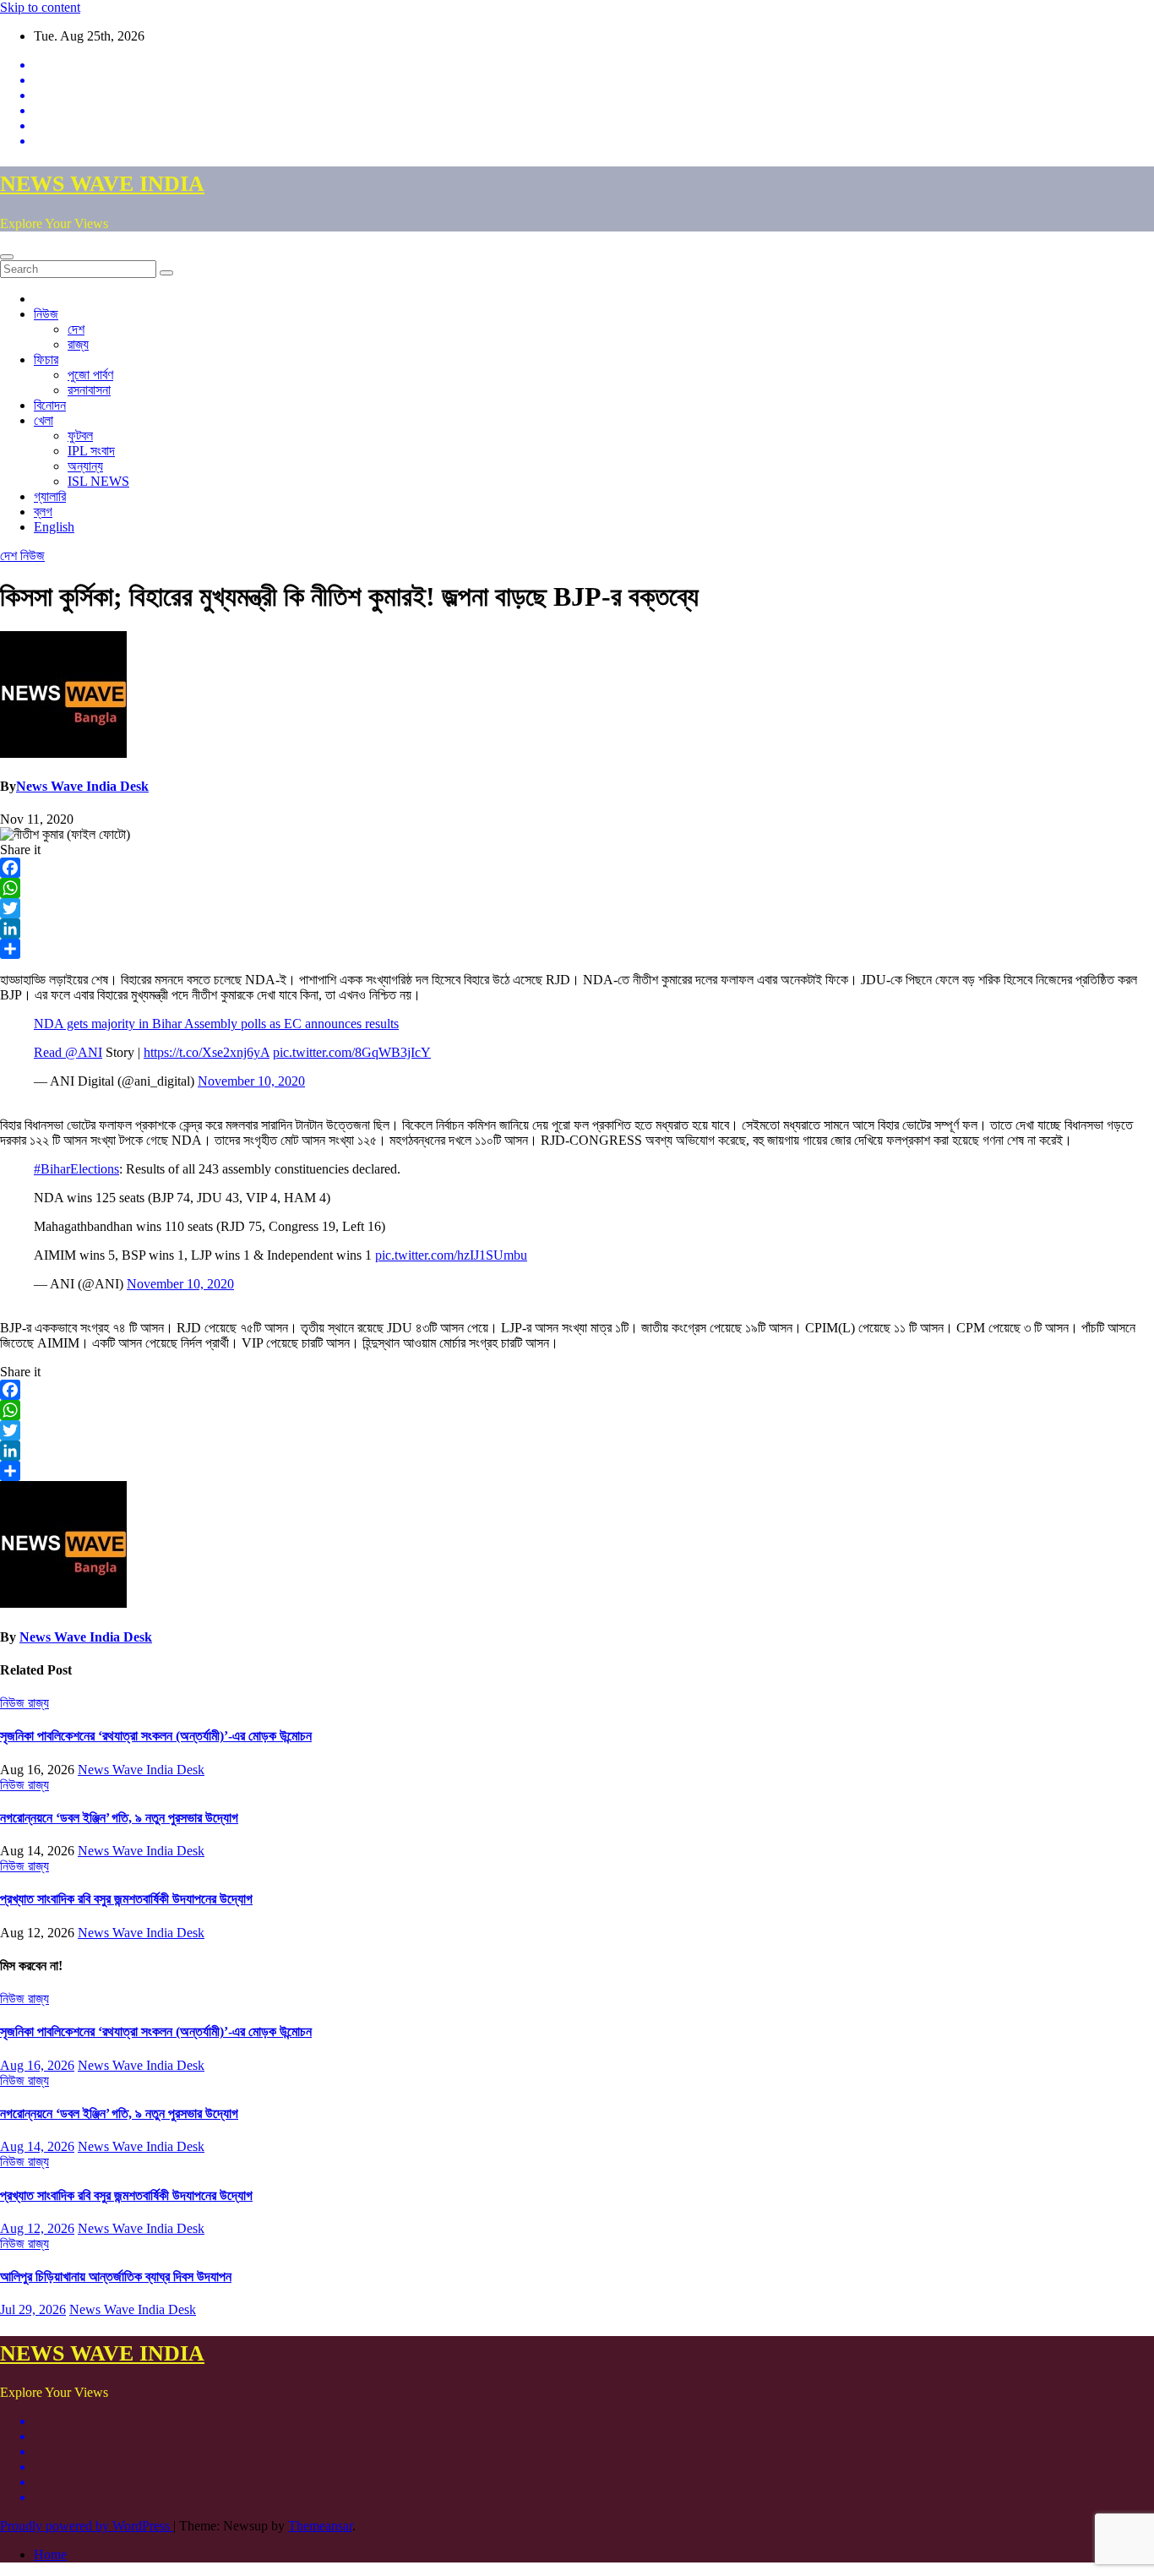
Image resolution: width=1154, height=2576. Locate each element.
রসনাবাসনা (89, 390)
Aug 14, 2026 (37, 2146)
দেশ (76, 329)
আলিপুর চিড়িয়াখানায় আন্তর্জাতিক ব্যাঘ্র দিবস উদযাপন (116, 2276)
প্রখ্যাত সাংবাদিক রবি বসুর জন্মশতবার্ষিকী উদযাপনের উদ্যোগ (126, 1899)
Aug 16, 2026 (37, 2065)
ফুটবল (80, 436)
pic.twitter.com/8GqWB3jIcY (352, 1052)
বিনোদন (50, 405)
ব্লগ (43, 512)
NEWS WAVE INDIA (102, 184)
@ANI (84, 1052)
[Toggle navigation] (7, 257)
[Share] (577, 949)
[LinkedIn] (577, 929)
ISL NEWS (98, 481)
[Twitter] (577, 908)
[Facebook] (577, 868)
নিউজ (46, 314)
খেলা (44, 420)
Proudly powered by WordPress (87, 2526)
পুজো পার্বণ (90, 375)
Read (49, 1052)
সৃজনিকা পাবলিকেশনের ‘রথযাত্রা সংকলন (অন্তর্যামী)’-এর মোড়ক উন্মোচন (156, 1736)
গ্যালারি (50, 496)
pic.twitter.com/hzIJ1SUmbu (451, 1255)
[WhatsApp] (577, 888)
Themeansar (320, 2526)
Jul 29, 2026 (33, 2309)
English (54, 527)
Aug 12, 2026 (37, 2228)
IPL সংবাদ (91, 451)
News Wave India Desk (82, 786)
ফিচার (46, 359)
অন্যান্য (85, 466)
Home (50, 2554)
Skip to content (40, 7)
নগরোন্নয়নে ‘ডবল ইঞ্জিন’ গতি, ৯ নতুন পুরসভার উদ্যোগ (119, 1818)
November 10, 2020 (251, 1081)
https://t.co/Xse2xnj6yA (207, 1052)
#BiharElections (76, 1169)
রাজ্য (78, 344)
